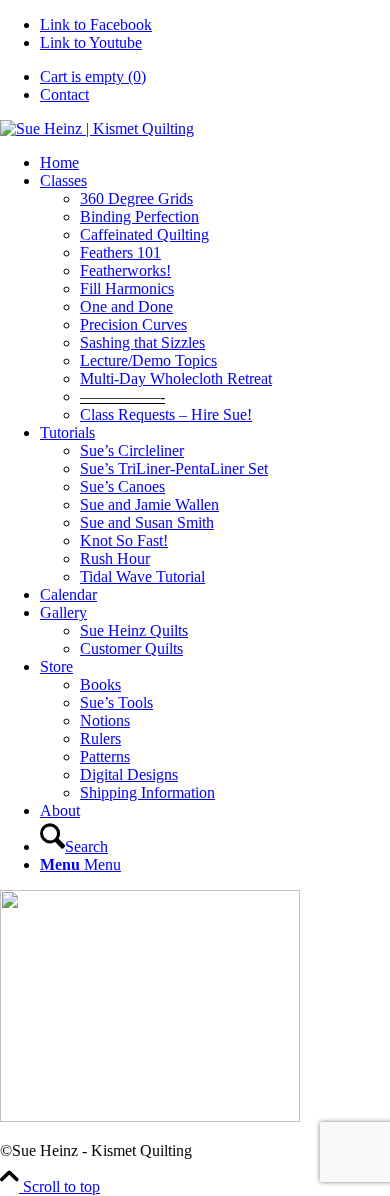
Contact (64, 94)
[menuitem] (215, 77)
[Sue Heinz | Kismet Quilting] (97, 128)
